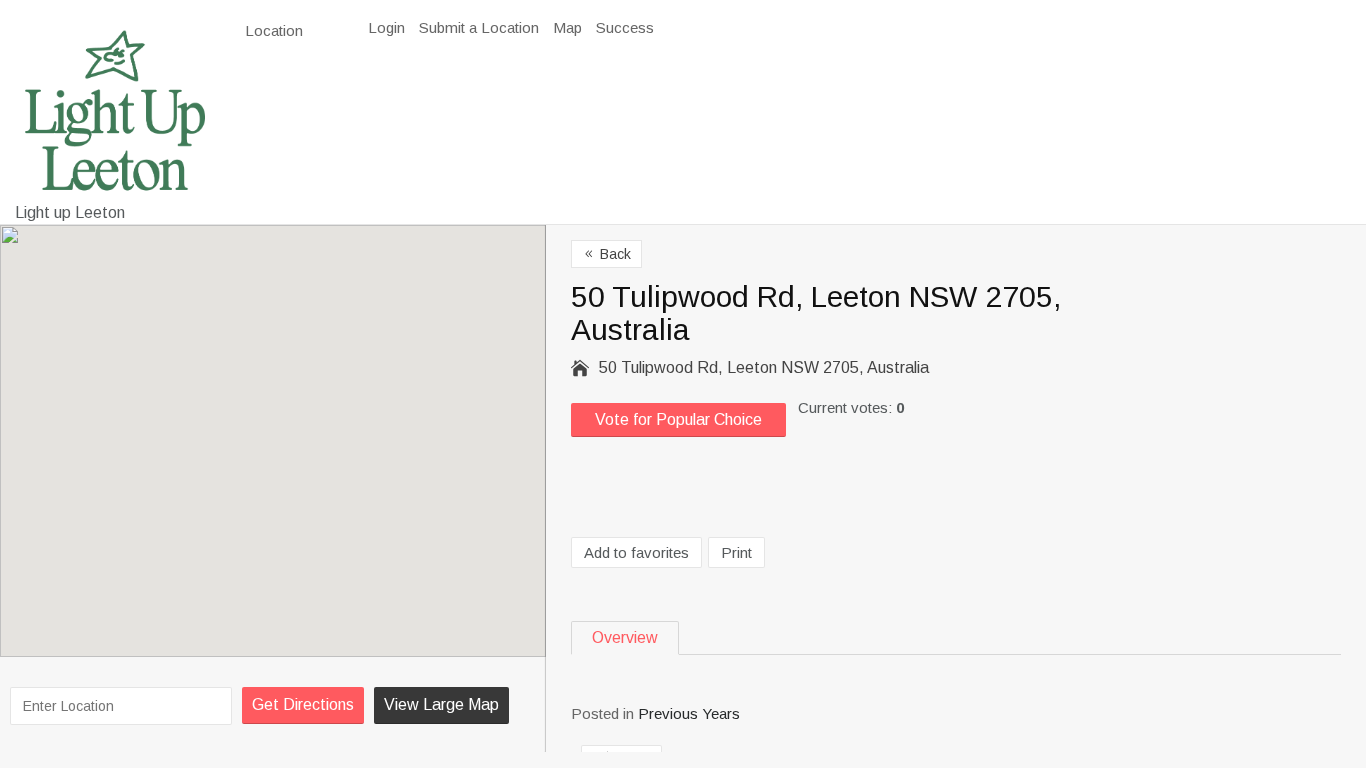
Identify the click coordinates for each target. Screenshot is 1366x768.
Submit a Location (479, 27)
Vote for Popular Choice (678, 419)
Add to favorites (636, 552)
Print (736, 552)
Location (276, 30)
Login (386, 27)
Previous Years (689, 713)
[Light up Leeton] (115, 110)
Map (567, 27)
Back (606, 254)
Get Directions (303, 704)
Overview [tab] (625, 637)
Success (625, 27)
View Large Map (441, 704)
